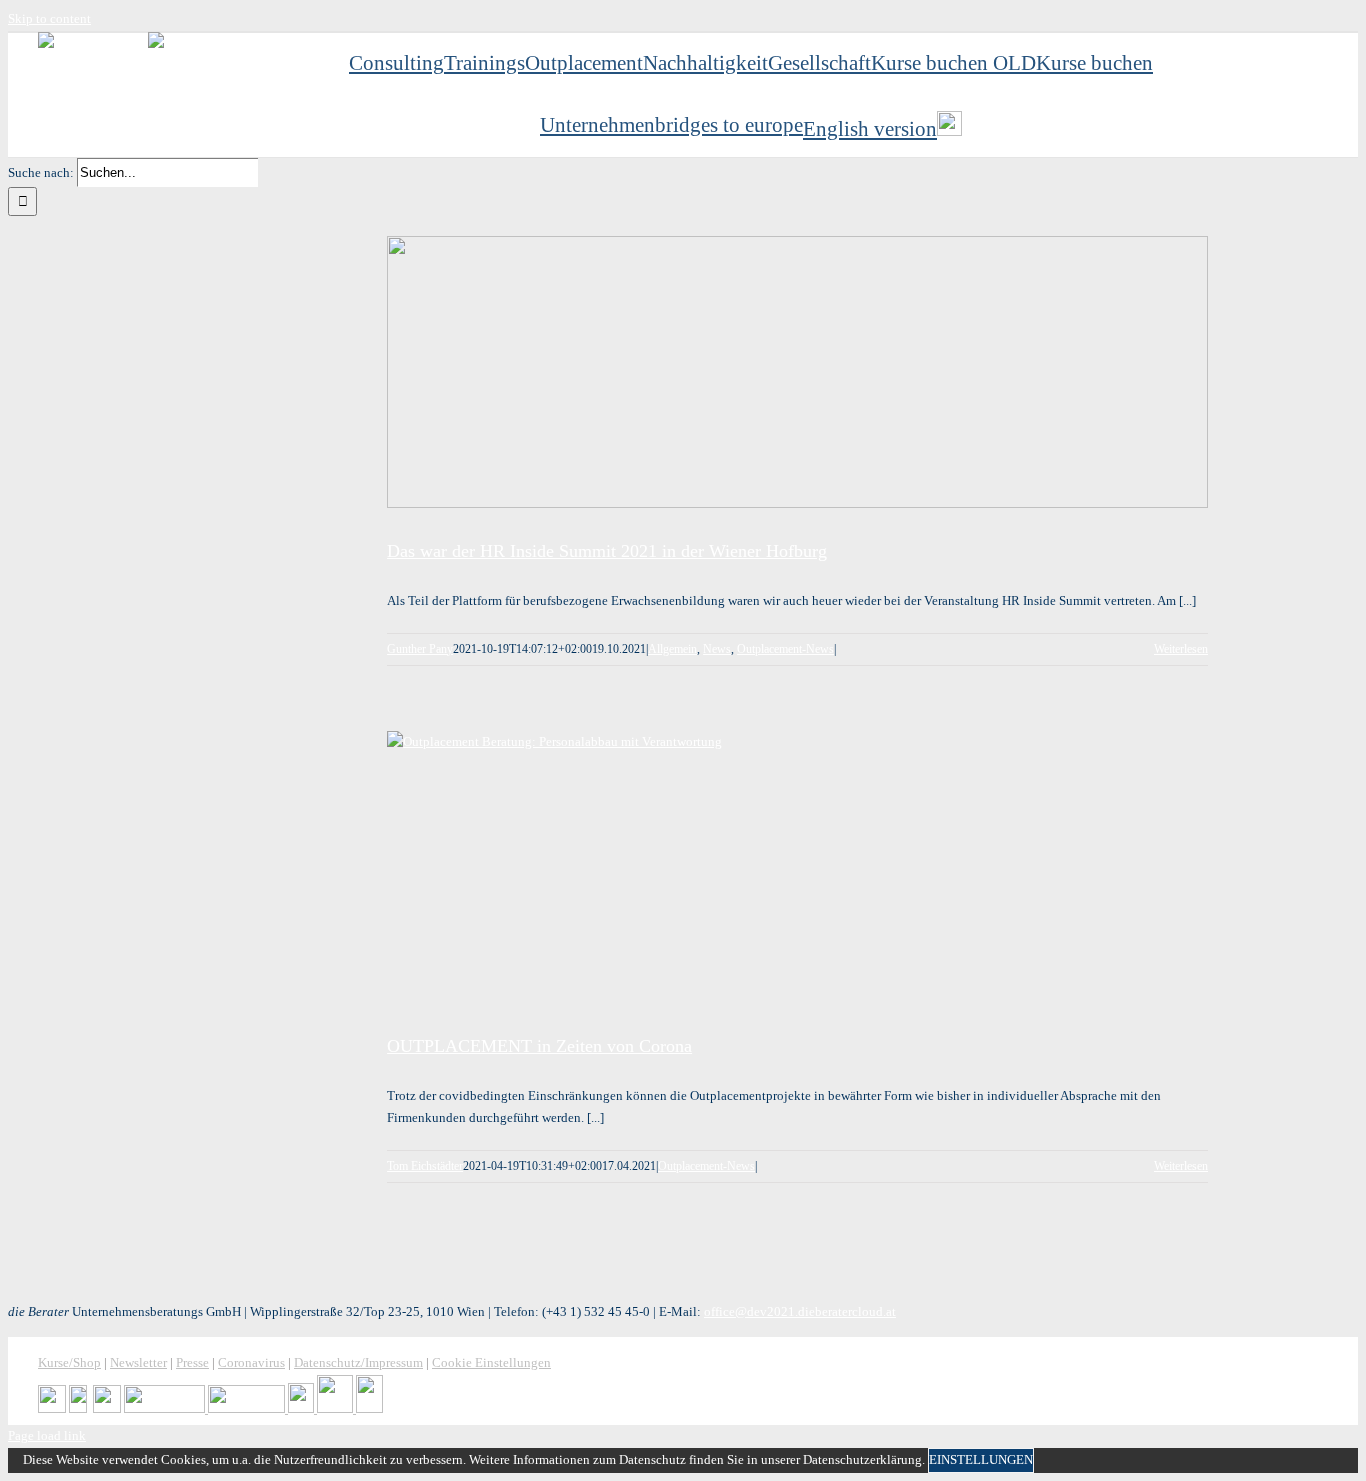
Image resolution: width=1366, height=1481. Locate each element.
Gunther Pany (420, 649)
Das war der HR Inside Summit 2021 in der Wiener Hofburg (607, 551)
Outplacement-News (785, 649)
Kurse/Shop (69, 1362)
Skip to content (49, 18)
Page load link (47, 1435)
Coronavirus (251, 1362)
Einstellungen (981, 1459)
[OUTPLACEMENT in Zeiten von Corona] (797, 867)
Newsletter (138, 1362)
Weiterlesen (1181, 649)
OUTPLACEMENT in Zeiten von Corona (539, 1046)
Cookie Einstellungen (491, 1362)
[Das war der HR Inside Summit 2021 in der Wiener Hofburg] (797, 372)
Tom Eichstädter (425, 1166)
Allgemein (672, 649)
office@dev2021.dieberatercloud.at (800, 1311)
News (717, 649)
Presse (192, 1362)
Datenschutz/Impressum (358, 1362)
